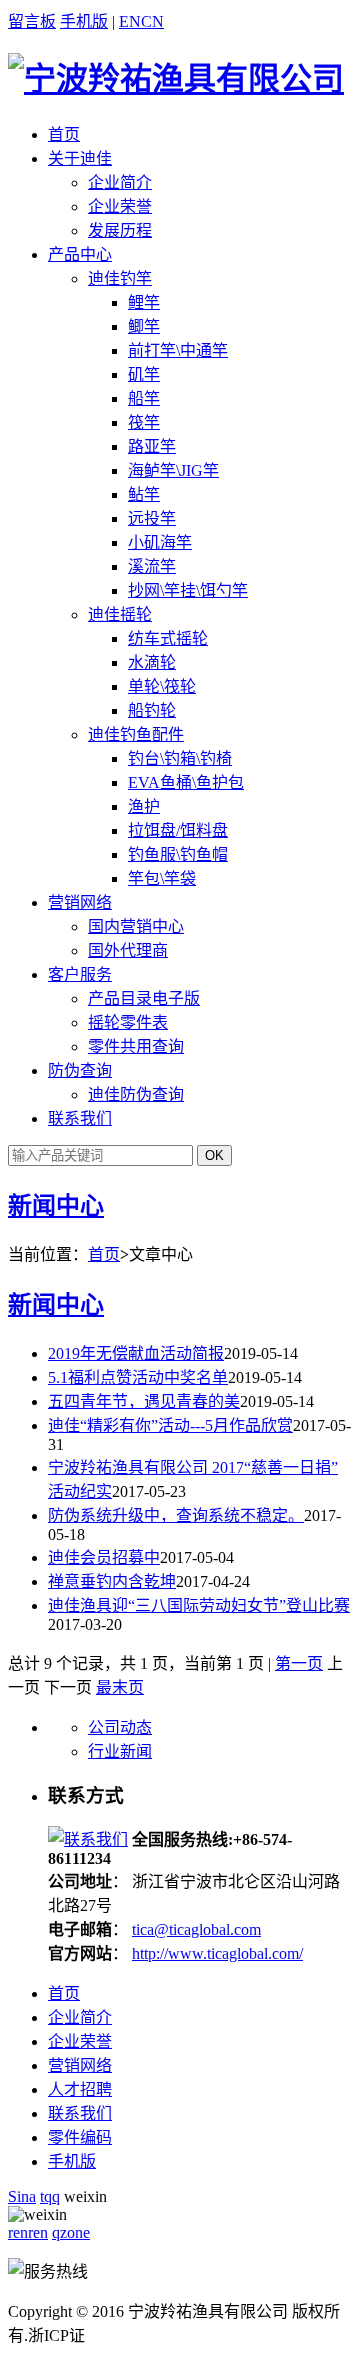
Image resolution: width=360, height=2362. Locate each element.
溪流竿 (152, 566)
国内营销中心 (136, 926)
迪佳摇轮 (120, 614)
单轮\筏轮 (162, 686)
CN (152, 21)
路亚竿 (152, 446)
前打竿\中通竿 (178, 350)
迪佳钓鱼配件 (136, 734)
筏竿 (144, 422)
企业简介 (120, 182)
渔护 (144, 806)
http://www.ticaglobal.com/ (217, 1953)
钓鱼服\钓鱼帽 (178, 854)
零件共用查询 (136, 1046)
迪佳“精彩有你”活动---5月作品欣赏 (170, 1425)
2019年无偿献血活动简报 (136, 1353)
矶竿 (144, 374)
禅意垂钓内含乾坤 (112, 1581)
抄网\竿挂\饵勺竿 (188, 590)
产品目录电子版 (144, 998)
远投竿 (152, 518)
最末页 (120, 1687)
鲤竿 (144, 302)
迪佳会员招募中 (104, 1557)
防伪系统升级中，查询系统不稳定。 (176, 1515)
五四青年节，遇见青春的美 (144, 1401)
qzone (71, 2232)
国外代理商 (128, 950)
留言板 (32, 21)
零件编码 (80, 2137)
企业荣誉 (120, 206)
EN (130, 21)
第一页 (299, 1663)
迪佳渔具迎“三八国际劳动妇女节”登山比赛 (199, 1605)
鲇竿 (144, 494)
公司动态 (120, 1727)
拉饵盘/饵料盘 (178, 830)
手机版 (84, 21)
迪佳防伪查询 (136, 1094)
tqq (50, 2196)
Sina (22, 2196)
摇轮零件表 (128, 1022)
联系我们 (80, 1118)
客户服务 (80, 974)
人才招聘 (80, 2089)
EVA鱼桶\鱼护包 (186, 782)
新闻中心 (56, 1206)
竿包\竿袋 (162, 878)
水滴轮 (152, 662)
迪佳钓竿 (120, 278)
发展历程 (120, 230)
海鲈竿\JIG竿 (173, 470)
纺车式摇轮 (168, 638)
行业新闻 (120, 1751)
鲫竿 (144, 326)
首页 (64, 134)
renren (28, 2232)
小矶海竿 (160, 542)
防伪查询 (80, 1070)
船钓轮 (152, 710)
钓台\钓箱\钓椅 (180, 758)
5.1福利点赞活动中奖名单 (138, 1377)
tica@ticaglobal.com (196, 1929)
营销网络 (80, 902)
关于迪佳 (80, 158)
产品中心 (80, 254)
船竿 (144, 398)
